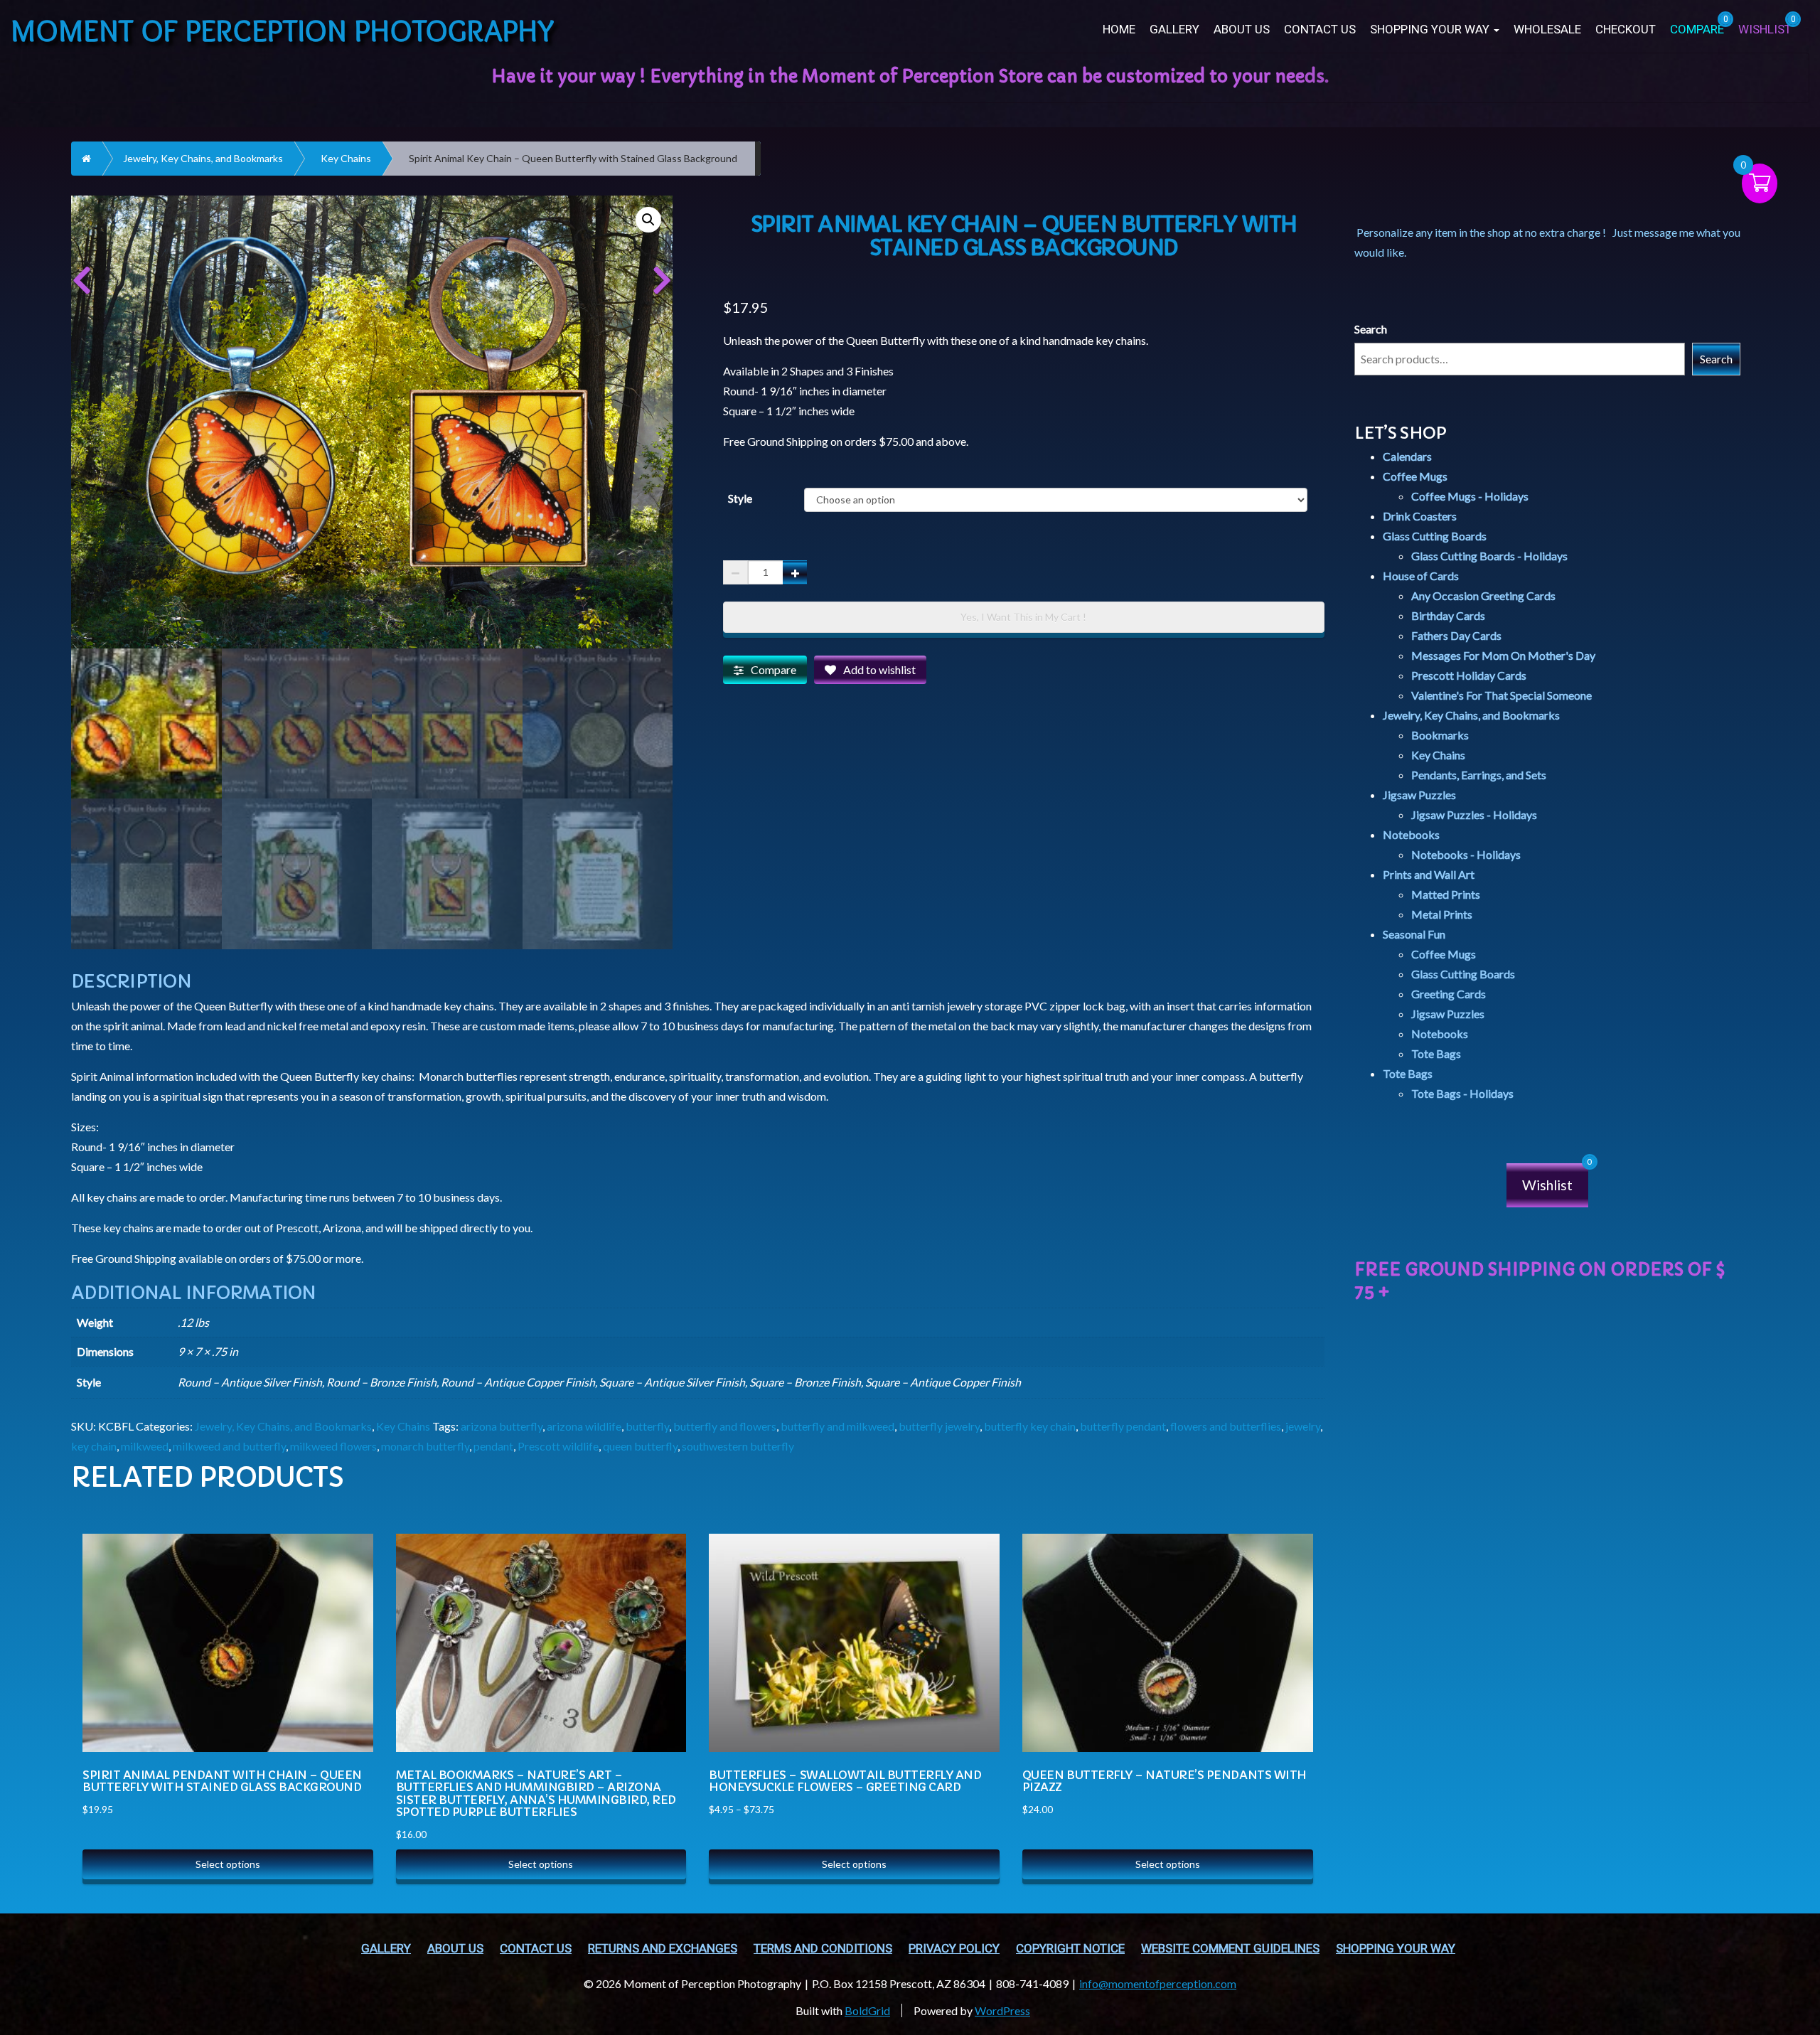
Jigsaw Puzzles (1419, 795)
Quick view (347, 1579)
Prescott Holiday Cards (1469, 675)
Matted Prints (1446, 894)
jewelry (1303, 1426)
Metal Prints (1442, 914)
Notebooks (1411, 834)
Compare (773, 669)
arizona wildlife (584, 1426)
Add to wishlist (879, 669)
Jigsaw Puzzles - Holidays (1474, 814)
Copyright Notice (1070, 1949)
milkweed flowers (333, 1446)
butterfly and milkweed (837, 1426)
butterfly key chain (1030, 1426)
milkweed (145, 1446)
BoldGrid (867, 2010)
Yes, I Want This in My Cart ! (1023, 617)
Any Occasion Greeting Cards (1483, 595)
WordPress (1002, 2010)
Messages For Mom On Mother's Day (1503, 655)
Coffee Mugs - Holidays (1470, 496)
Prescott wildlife (558, 1446)
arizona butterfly (502, 1426)
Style (740, 498)
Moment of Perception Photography (283, 30)
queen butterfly (640, 1446)
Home (1119, 30)
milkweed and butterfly (229, 1446)
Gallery (1174, 30)
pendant (493, 1446)
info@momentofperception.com (1158, 1983)
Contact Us (1320, 30)
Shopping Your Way (1431, 30)
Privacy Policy (954, 1949)
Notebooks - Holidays (1466, 854)
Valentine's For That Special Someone (1501, 695)
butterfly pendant (1123, 1426)
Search (1371, 329)
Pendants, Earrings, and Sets (1479, 775)
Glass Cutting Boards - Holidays (1489, 556)
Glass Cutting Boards (1435, 536)
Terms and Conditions (823, 1949)
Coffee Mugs (1415, 476)
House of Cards (1421, 576)
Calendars (1407, 456)
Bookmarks (1440, 735)
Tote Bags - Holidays (1462, 1093)
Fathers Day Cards (1456, 635)
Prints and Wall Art (1429, 874)
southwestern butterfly (738, 1446)
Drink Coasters (1420, 516)
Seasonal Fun (1414, 934)
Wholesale (1547, 30)
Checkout (1626, 30)
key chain (94, 1446)
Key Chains (346, 158)
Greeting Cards (1449, 994)
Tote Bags (1436, 1053)
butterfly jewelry (939, 1426)
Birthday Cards (1448, 615)
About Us (1242, 30)
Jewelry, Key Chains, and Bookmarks (203, 158)
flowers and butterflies (1226, 1426)
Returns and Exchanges (663, 1949)
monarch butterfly (425, 1446)
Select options (228, 1864)
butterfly (647, 1426)
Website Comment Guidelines (1230, 1949)
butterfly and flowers (725, 1426)
